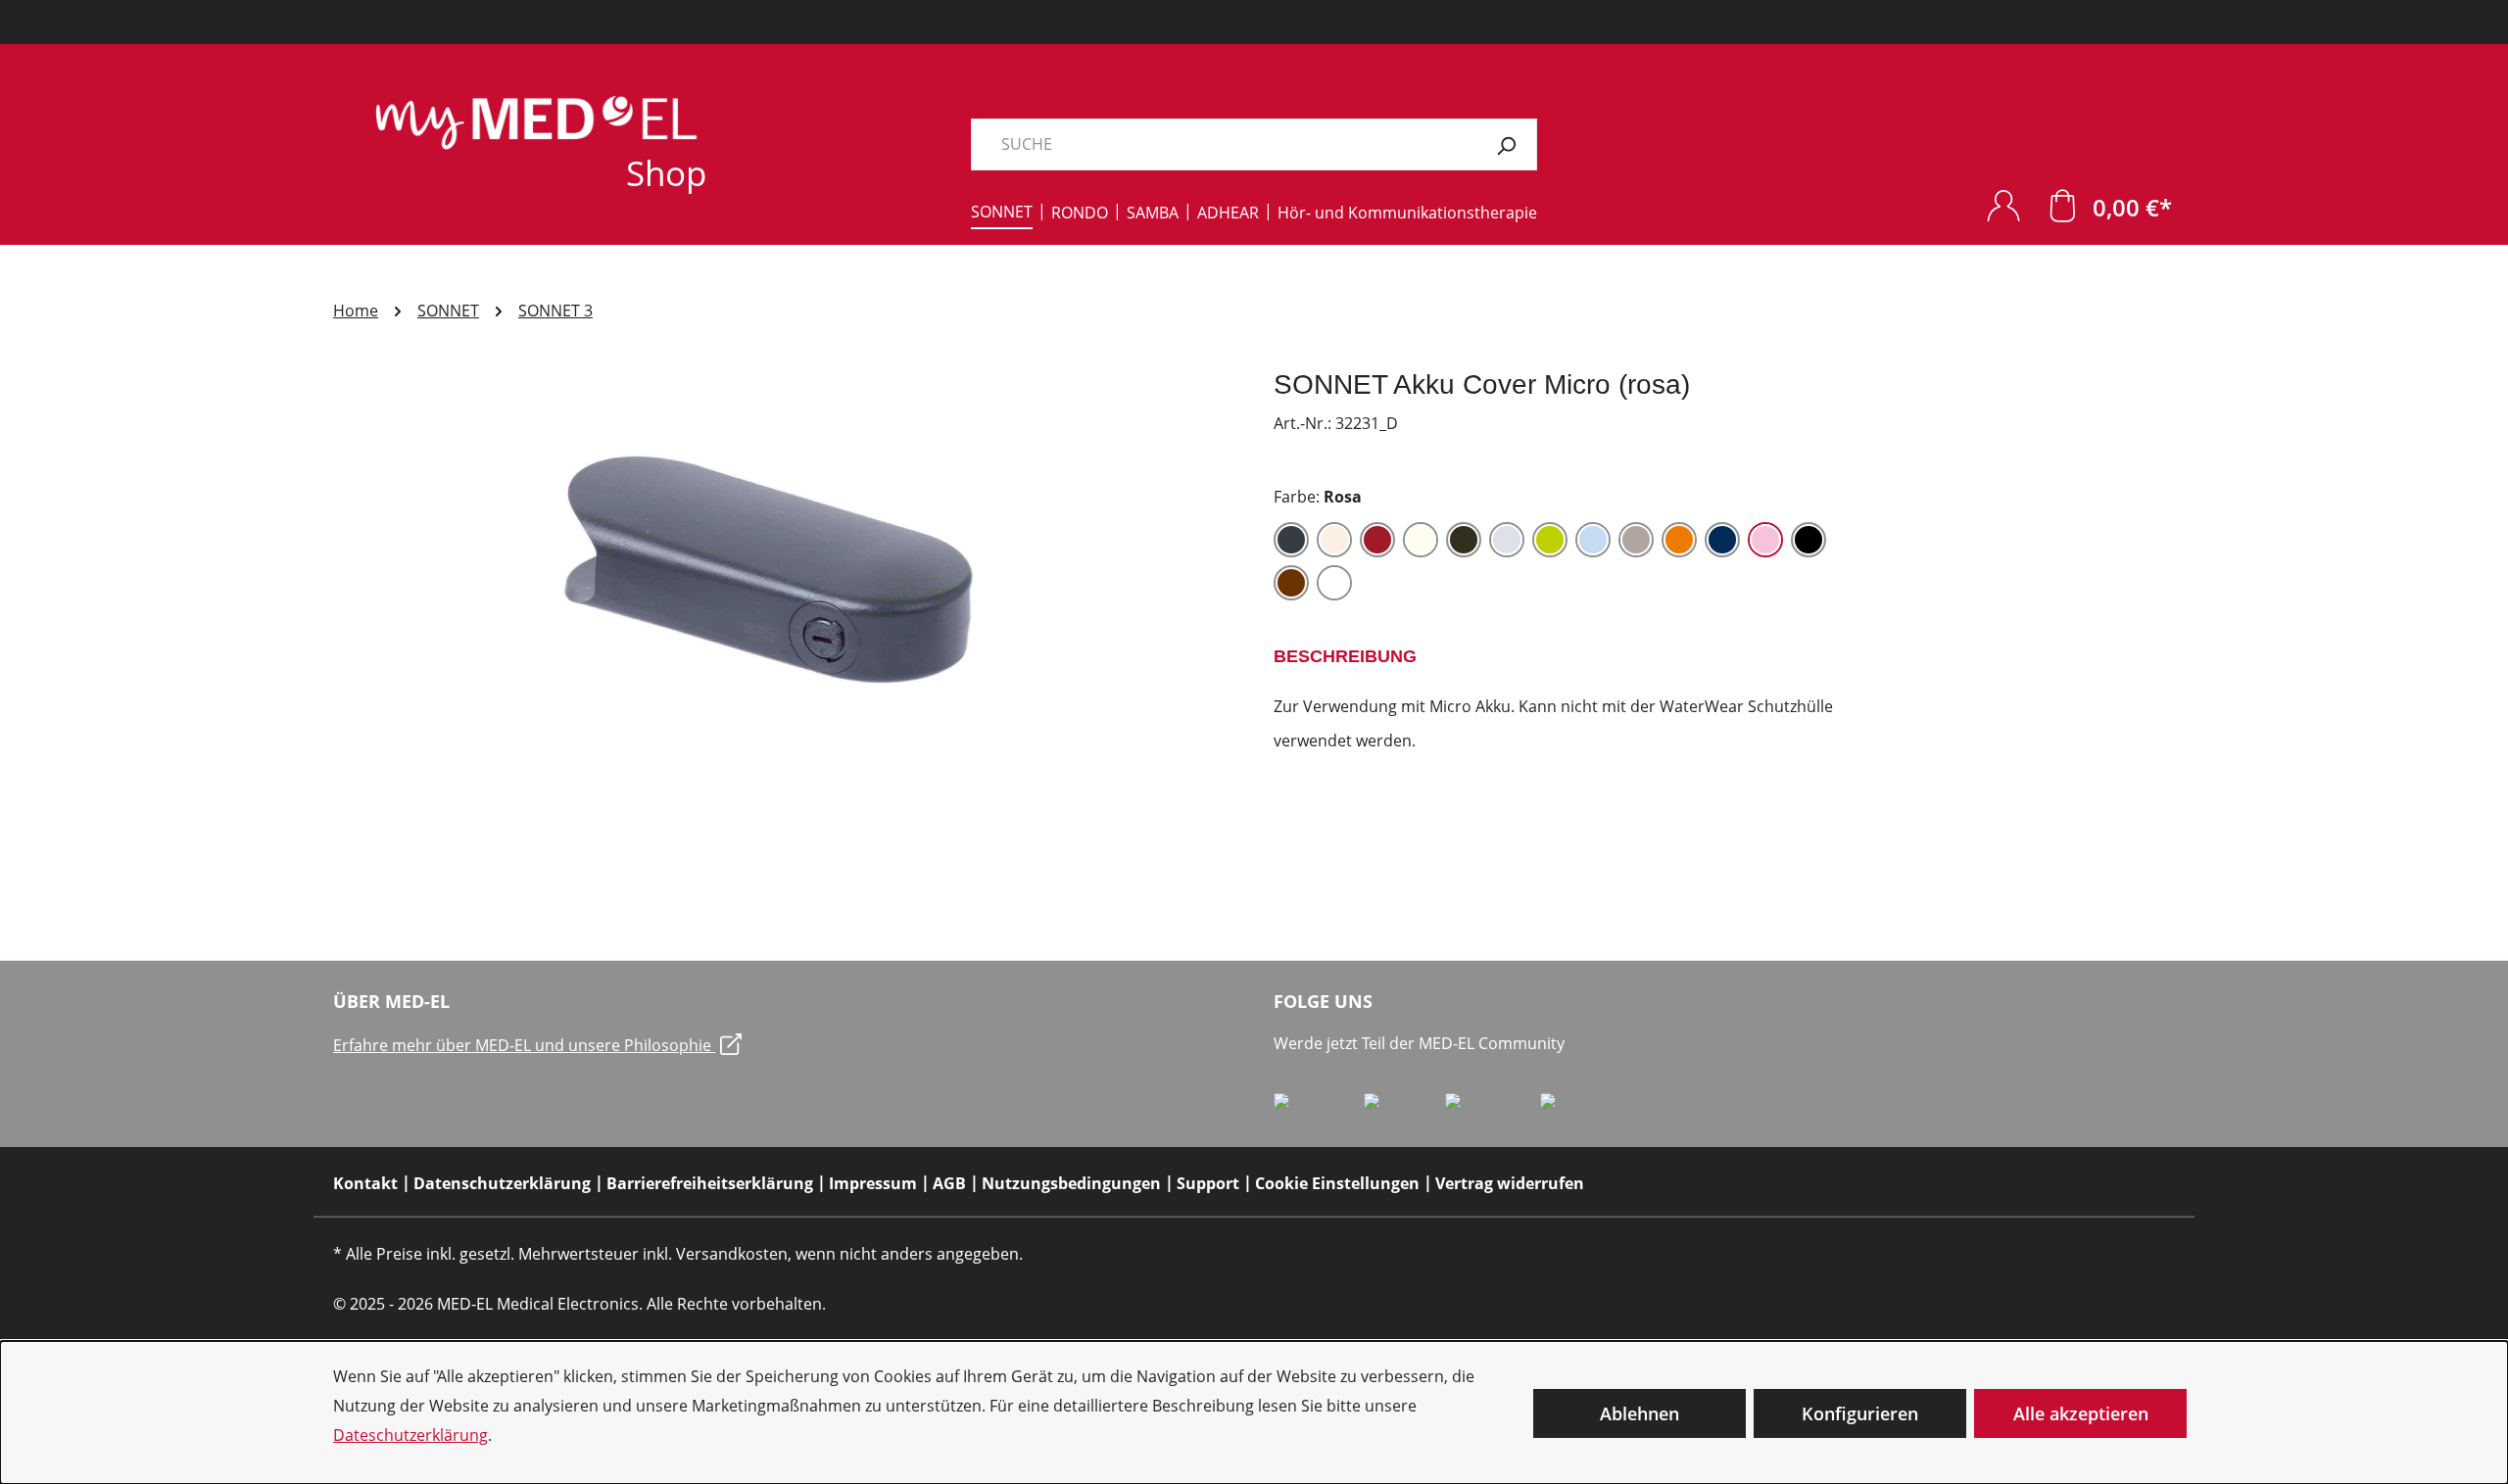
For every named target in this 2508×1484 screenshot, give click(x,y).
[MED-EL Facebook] (1319, 1109)
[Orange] (1679, 540)
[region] (784, 578)
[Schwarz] (1809, 540)
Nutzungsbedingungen (1071, 1183)
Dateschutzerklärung (410, 1435)
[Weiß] (1334, 583)
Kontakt (365, 1183)
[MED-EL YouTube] (1581, 1109)
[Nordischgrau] (1636, 540)
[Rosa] (1765, 540)
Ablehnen (1640, 1413)
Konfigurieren (1860, 1413)
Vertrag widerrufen (1510, 1183)
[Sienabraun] (1291, 583)
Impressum (873, 1183)
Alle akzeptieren (2081, 1413)
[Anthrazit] (1291, 540)
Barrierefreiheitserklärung (710, 1183)
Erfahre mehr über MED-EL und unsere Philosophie (524, 1045)
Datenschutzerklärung (502, 1183)
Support (1208, 1183)
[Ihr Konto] (2003, 205)
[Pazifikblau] (1722, 540)
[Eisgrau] (1507, 540)
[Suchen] (1506, 144)
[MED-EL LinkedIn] (1404, 1109)
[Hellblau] (1593, 540)
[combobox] (1224, 144)
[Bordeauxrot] (1377, 540)
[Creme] (1421, 540)
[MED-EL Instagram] (1493, 1109)
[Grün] (1550, 540)
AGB (949, 1183)
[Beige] (1334, 540)
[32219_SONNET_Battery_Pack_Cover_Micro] (783, 578)
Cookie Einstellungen (1337, 1183)
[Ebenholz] (1464, 540)
